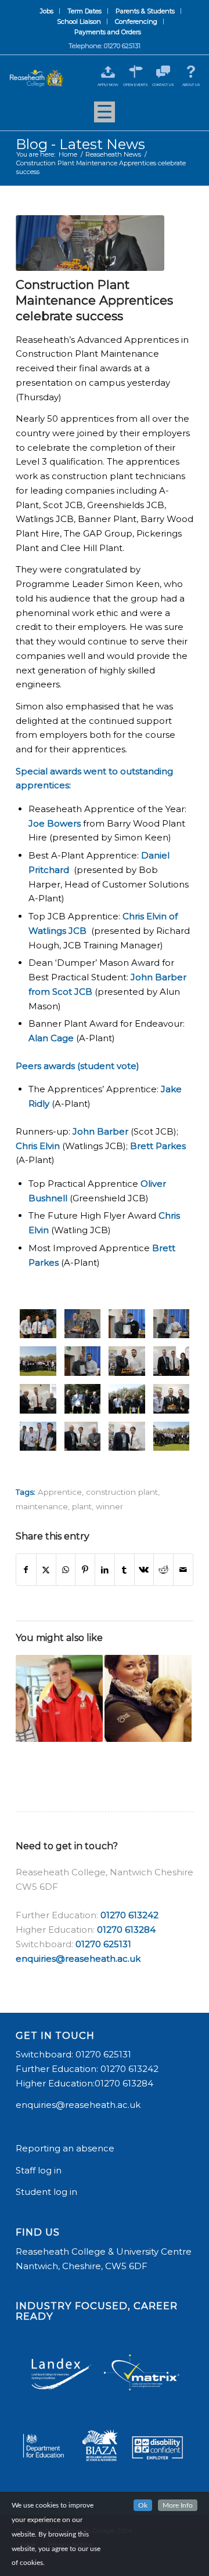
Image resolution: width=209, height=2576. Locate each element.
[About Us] (191, 72)
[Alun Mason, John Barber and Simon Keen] (83, 1436)
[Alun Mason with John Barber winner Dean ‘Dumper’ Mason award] (127, 1436)
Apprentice (60, 1492)
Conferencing (136, 21)
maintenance (42, 1506)
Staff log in (39, 2170)
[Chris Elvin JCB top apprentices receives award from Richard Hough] (127, 1361)
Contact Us (163, 85)
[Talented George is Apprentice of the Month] (59, 1698)
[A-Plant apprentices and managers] (172, 1436)
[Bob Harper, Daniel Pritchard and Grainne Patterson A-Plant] (172, 1361)
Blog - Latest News (80, 144)
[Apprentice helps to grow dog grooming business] (148, 1698)
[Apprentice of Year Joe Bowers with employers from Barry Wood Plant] (172, 1399)
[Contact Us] (163, 72)
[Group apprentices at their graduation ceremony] (38, 1361)
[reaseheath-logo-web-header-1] (37, 78)
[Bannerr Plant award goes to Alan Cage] (38, 1399)
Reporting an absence (66, 2148)
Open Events (136, 85)
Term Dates (84, 11)
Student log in (48, 2192)
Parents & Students (145, 11)
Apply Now (108, 85)
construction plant (122, 1492)
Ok (143, 2505)
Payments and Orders (108, 32)
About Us (191, 85)
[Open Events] (136, 72)
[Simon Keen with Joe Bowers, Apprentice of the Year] (90, 243)
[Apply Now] (108, 72)
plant (82, 1506)
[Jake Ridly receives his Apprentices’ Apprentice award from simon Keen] (172, 1324)
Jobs (47, 11)
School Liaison (79, 21)
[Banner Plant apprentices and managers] (127, 1399)
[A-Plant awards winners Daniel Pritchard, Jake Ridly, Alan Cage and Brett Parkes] (38, 1436)
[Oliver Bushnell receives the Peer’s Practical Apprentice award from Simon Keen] (127, 1324)
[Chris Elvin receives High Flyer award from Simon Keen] (83, 1361)
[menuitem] (47, 11)
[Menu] (105, 116)
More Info (178, 2505)
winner (109, 1506)
